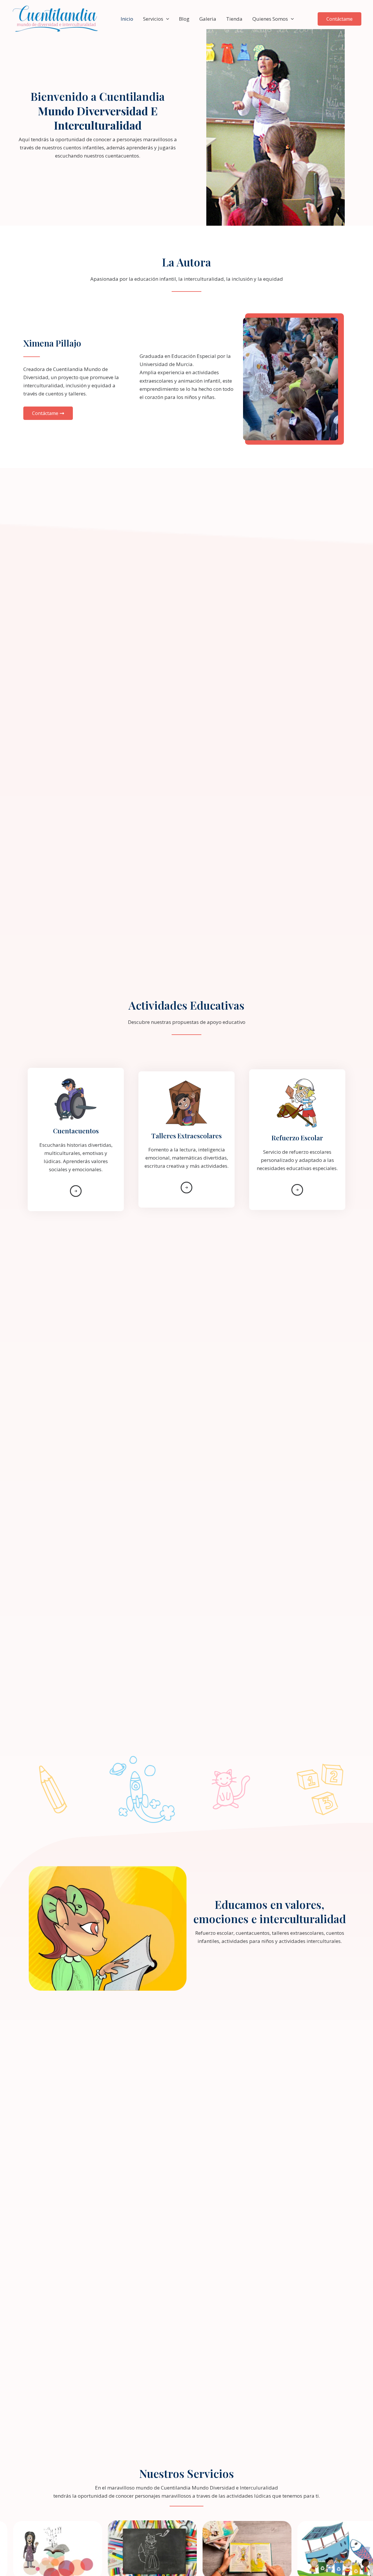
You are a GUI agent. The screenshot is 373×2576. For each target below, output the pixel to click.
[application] (166, 19)
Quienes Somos (270, 19)
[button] (339, 19)
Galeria (208, 19)
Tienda (234, 19)
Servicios (153, 19)
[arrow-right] (76, 1191)
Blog (184, 19)
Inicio (127, 19)
